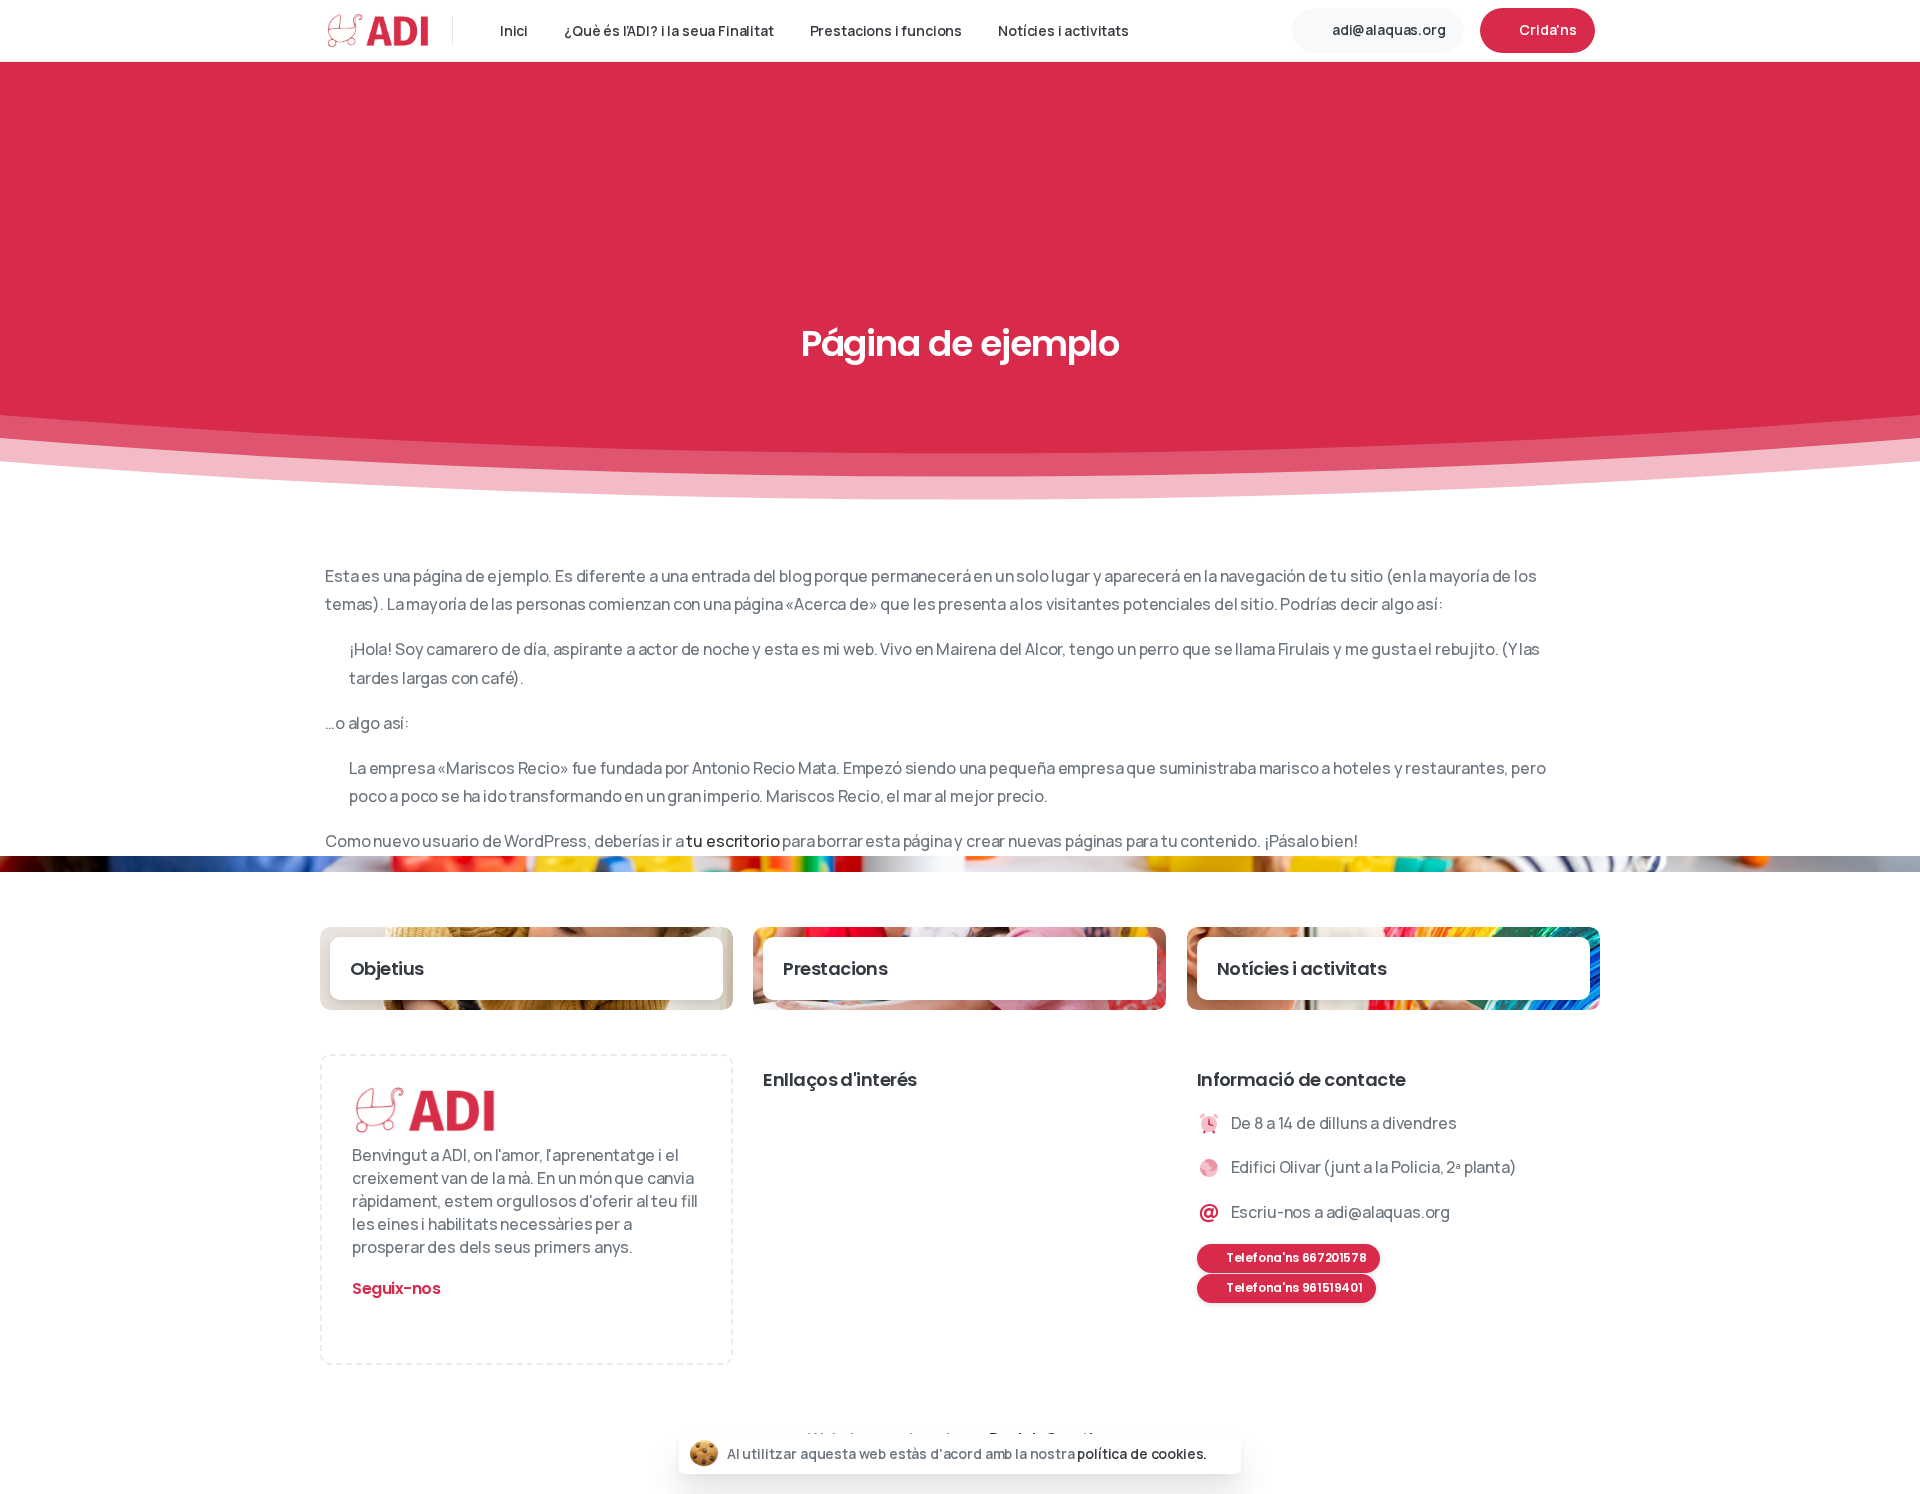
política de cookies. (1142, 1453)
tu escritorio (732, 841)
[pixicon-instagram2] (371, 1324)
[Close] (1223, 1454)
